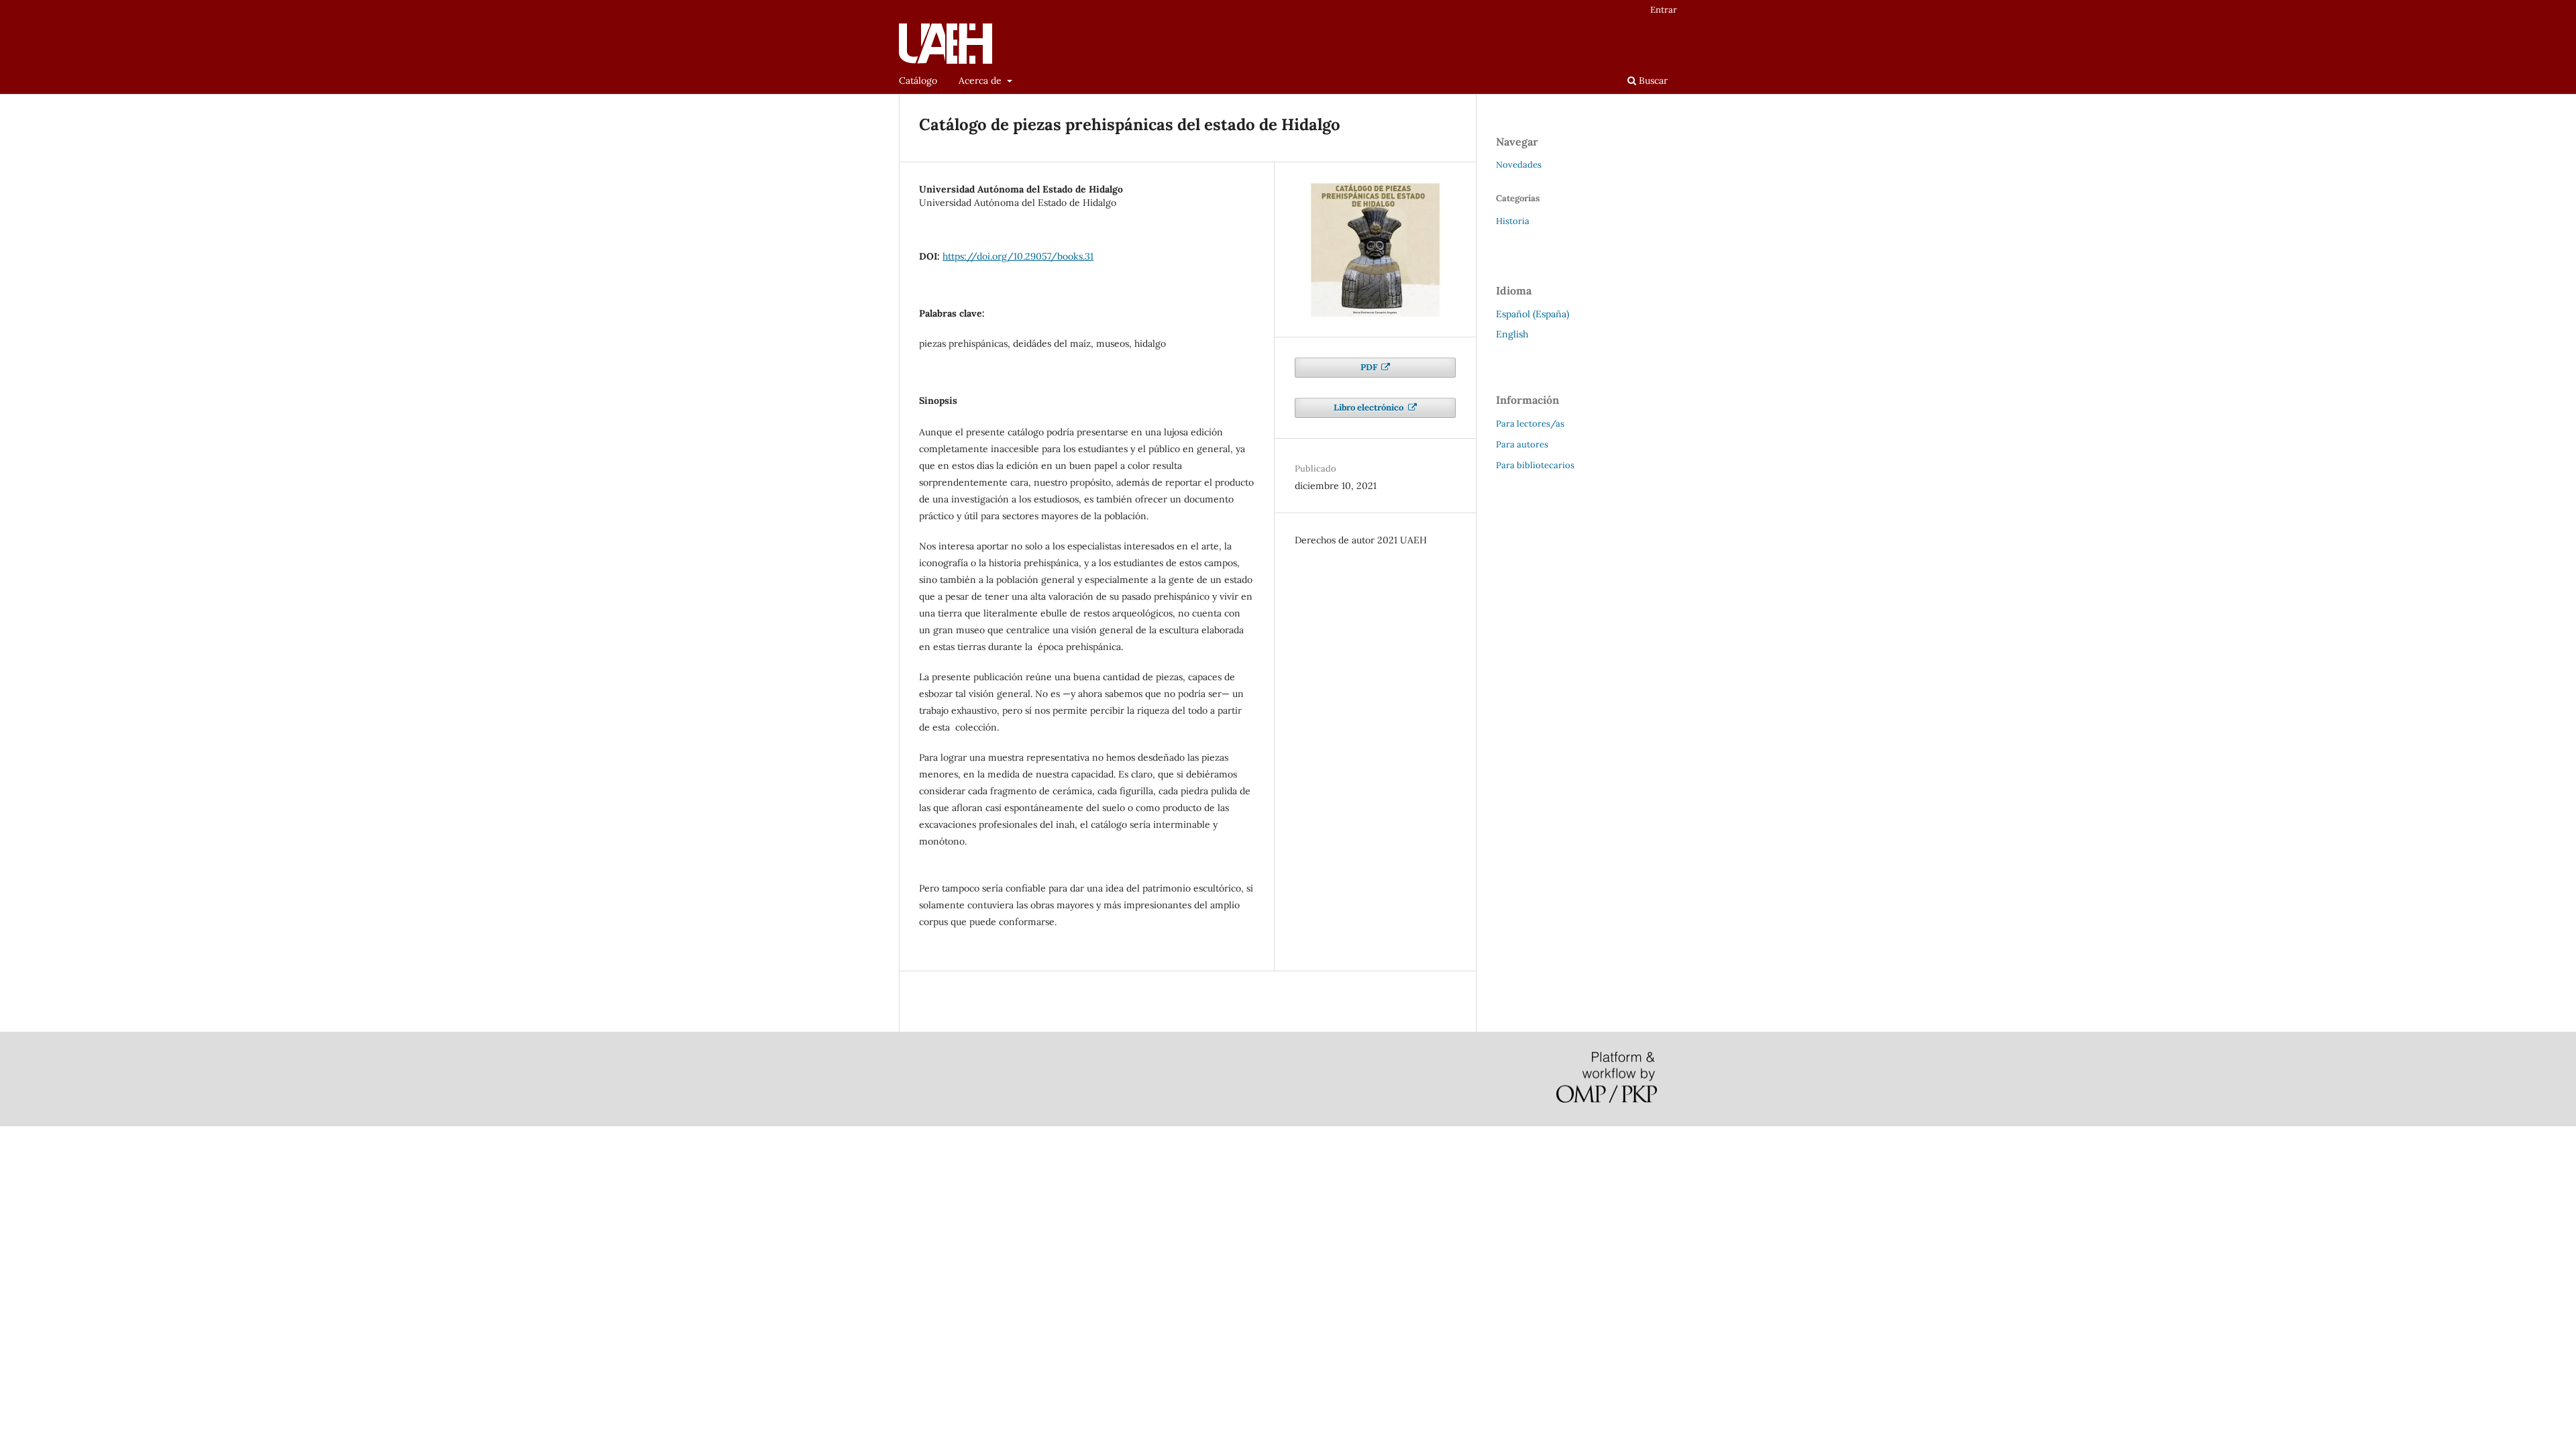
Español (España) (1533, 314)
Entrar (1664, 10)
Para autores (1522, 444)
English (1512, 334)
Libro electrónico (1370, 408)
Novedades (1519, 165)
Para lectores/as (1530, 424)
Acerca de (981, 80)
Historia (1513, 221)
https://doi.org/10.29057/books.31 (1018, 256)
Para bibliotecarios (1535, 465)
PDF (1370, 367)
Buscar (1652, 80)
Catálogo (918, 80)
